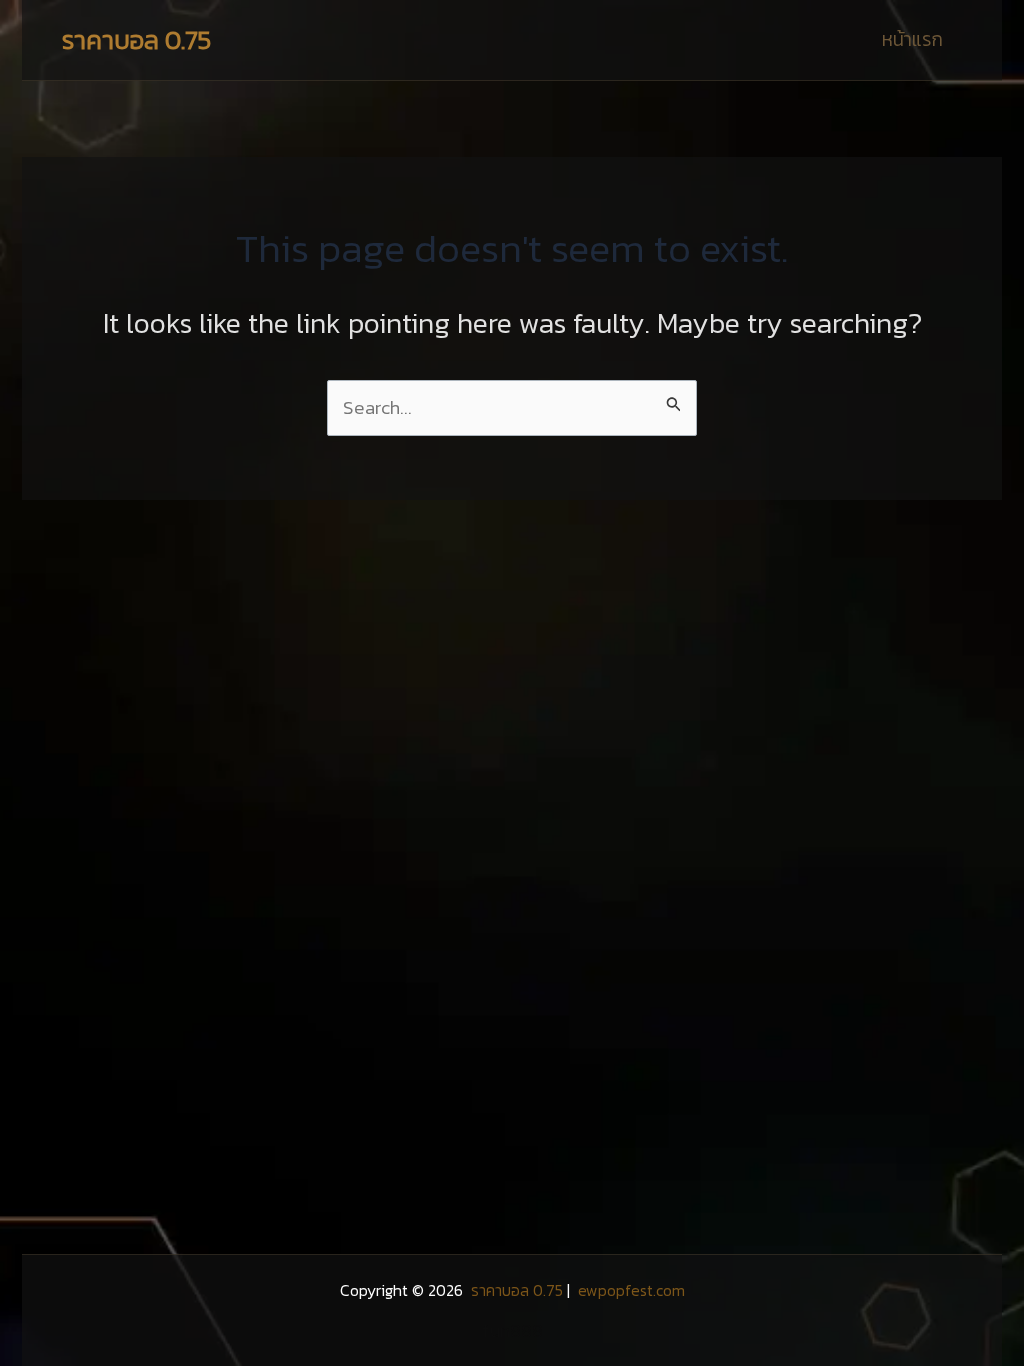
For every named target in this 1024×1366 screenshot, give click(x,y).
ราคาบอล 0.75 (136, 39)
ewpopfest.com (629, 1290)
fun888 (512, 1330)
